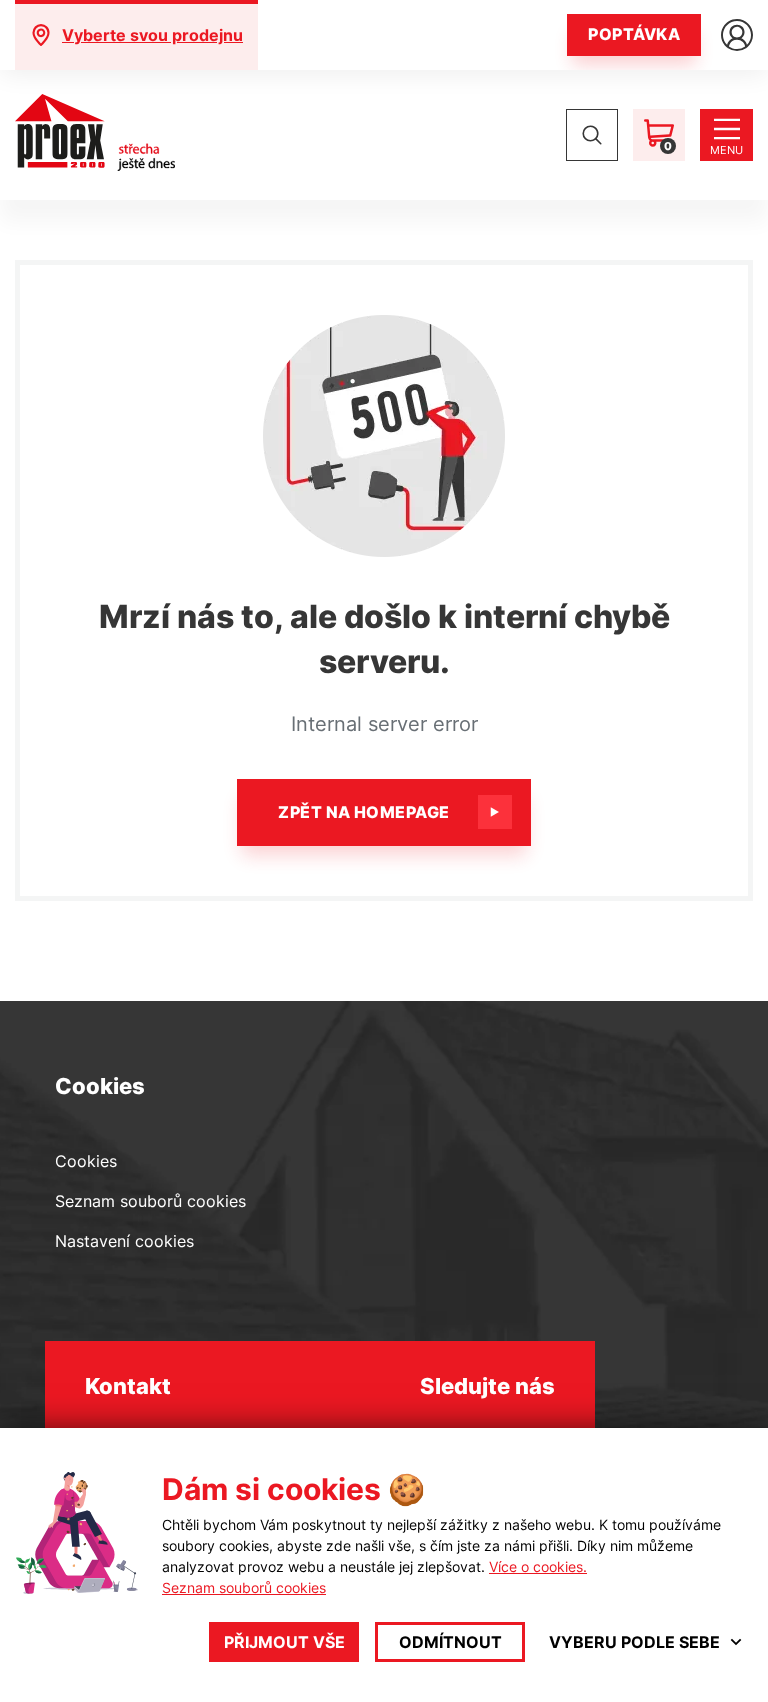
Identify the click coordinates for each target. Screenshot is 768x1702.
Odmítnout (450, 1642)
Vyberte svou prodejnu (152, 35)
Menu (726, 150)
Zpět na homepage (364, 812)
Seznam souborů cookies (150, 1201)
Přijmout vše (284, 1642)
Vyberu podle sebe (634, 1642)
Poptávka (634, 34)
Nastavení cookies (124, 1241)
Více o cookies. (538, 1566)
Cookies (86, 1161)
